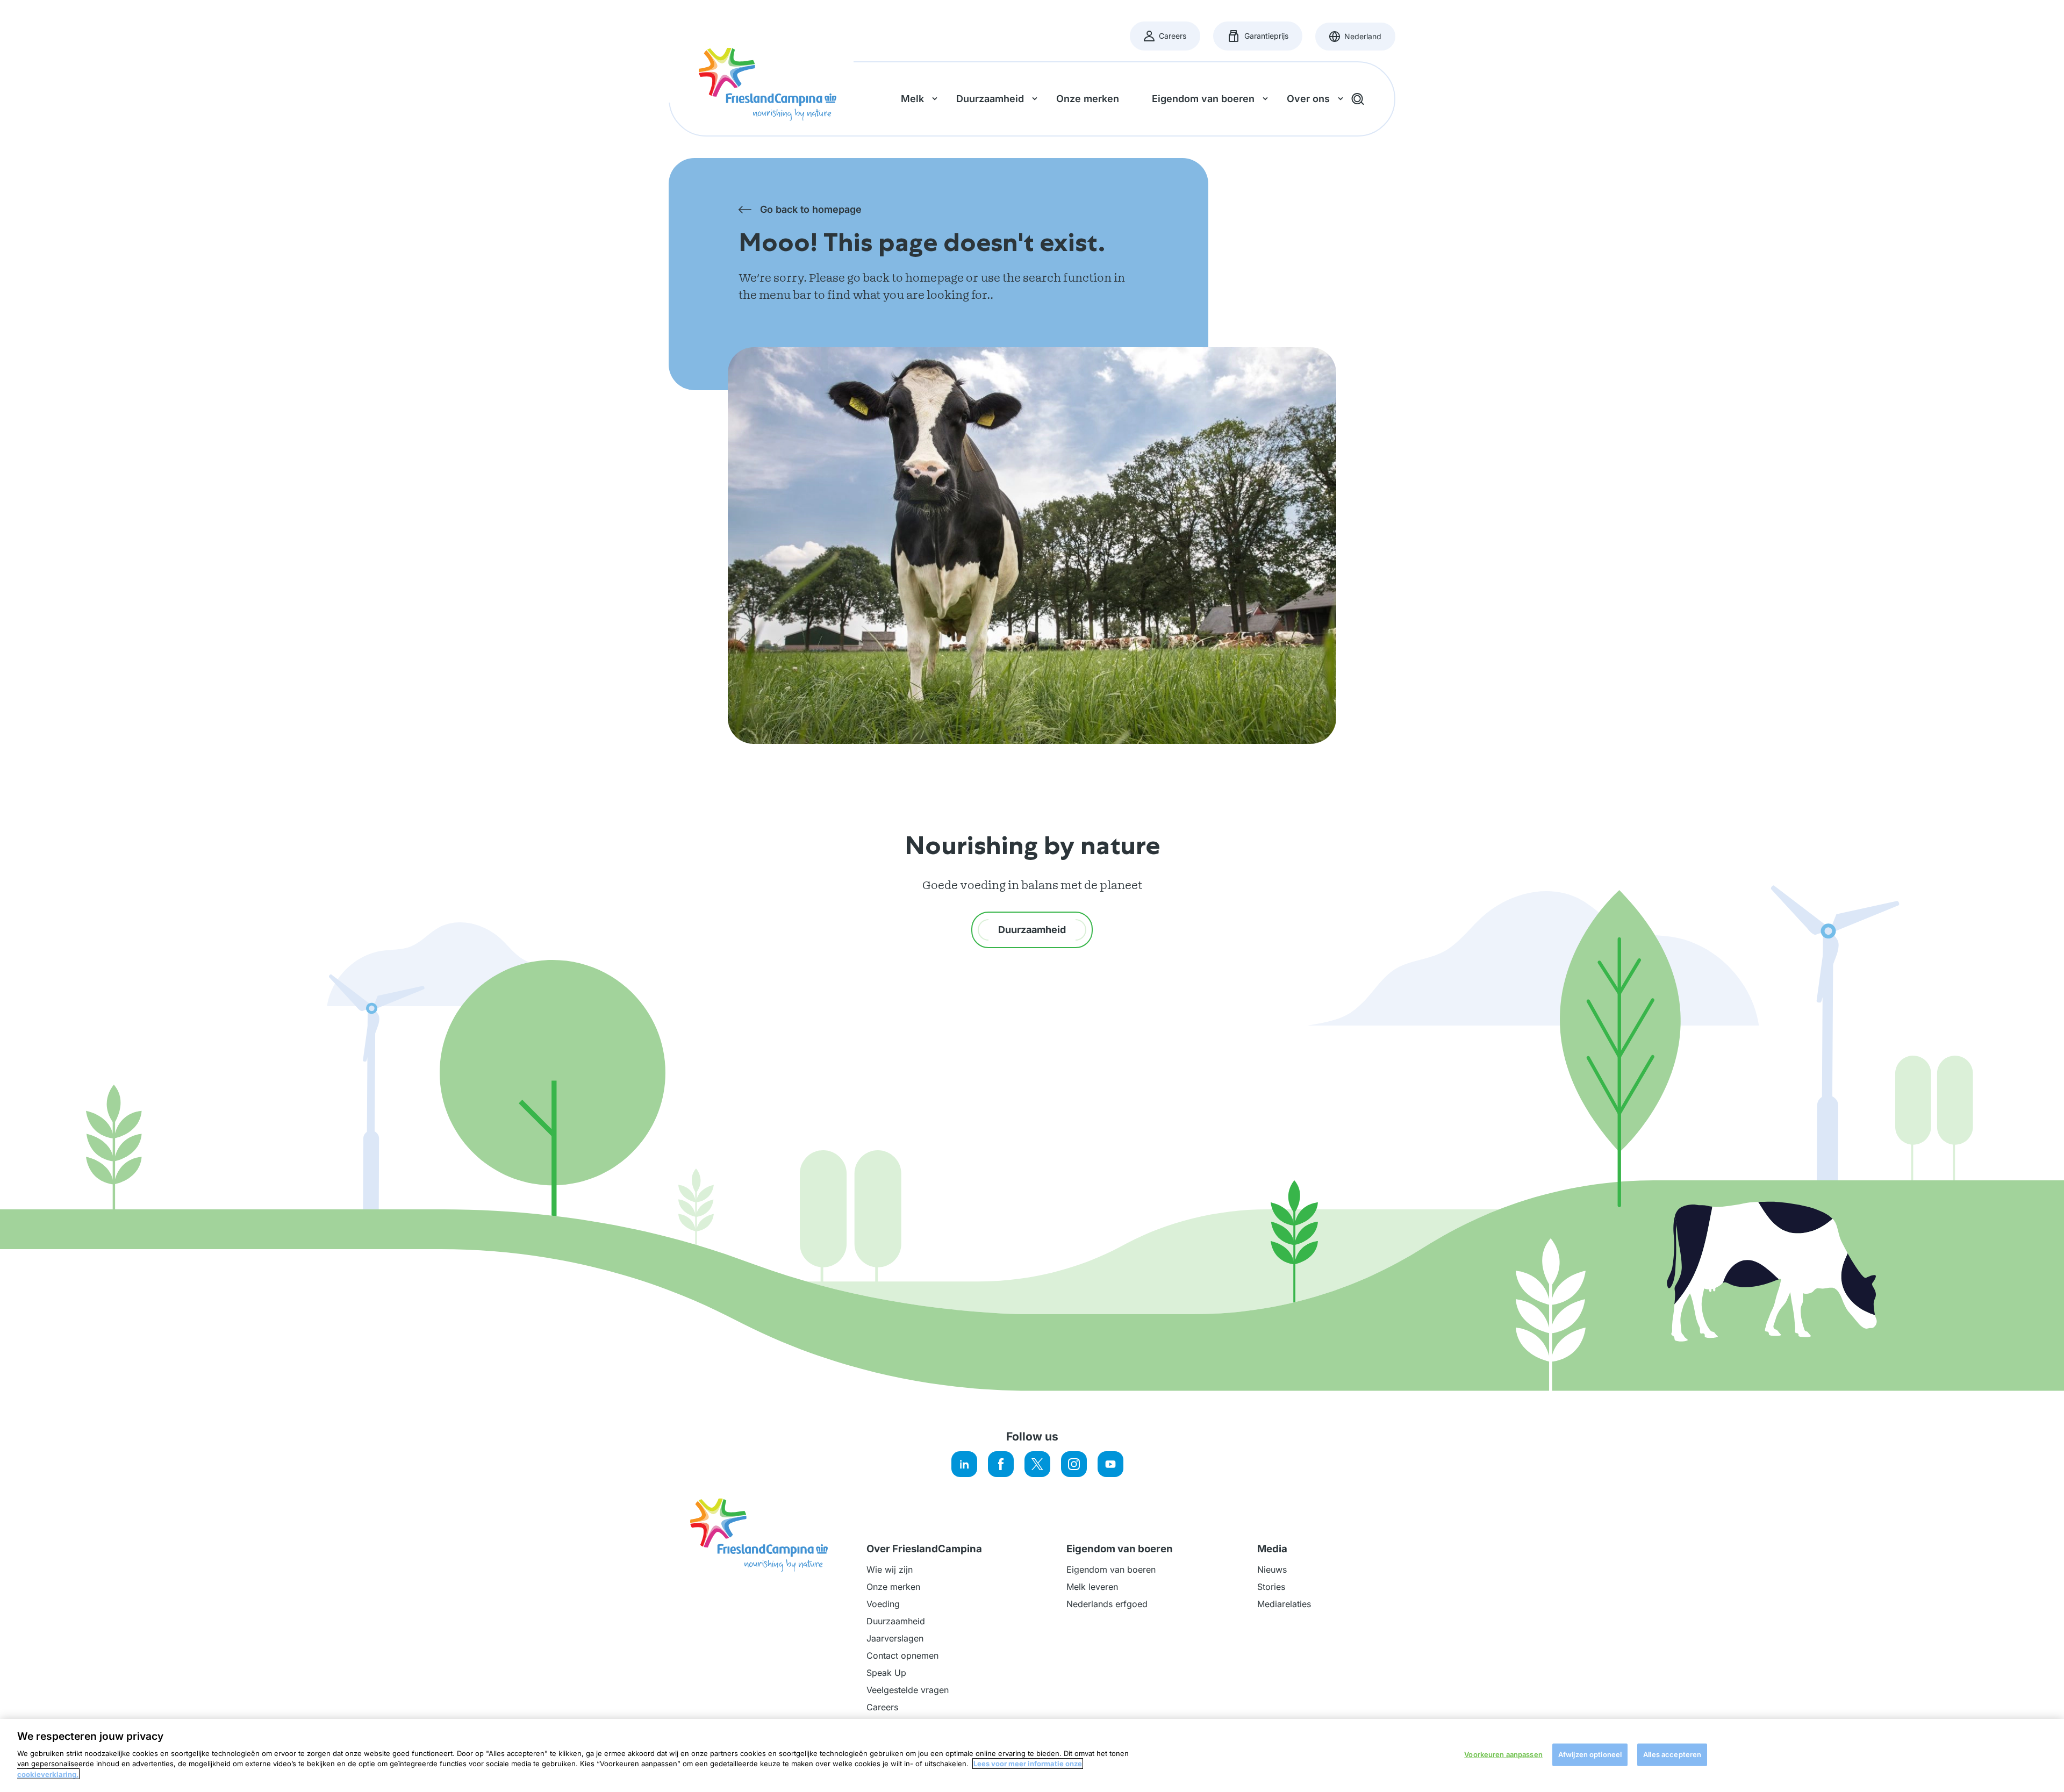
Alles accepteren (1672, 1754)
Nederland (1362, 40)
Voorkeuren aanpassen (1503, 1754)
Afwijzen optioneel (1590, 1754)
